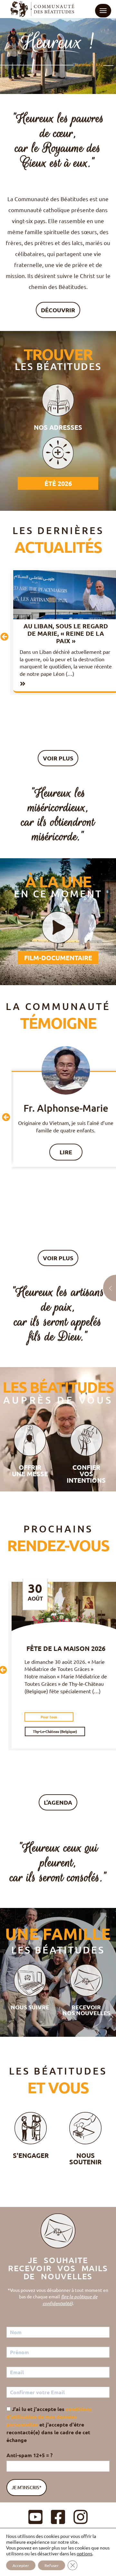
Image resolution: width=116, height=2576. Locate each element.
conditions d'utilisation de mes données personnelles (49, 2417)
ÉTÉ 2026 (58, 483)
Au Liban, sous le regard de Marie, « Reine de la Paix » (66, 633)
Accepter (21, 2565)
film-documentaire (58, 958)
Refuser (52, 2565)
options (84, 2553)
